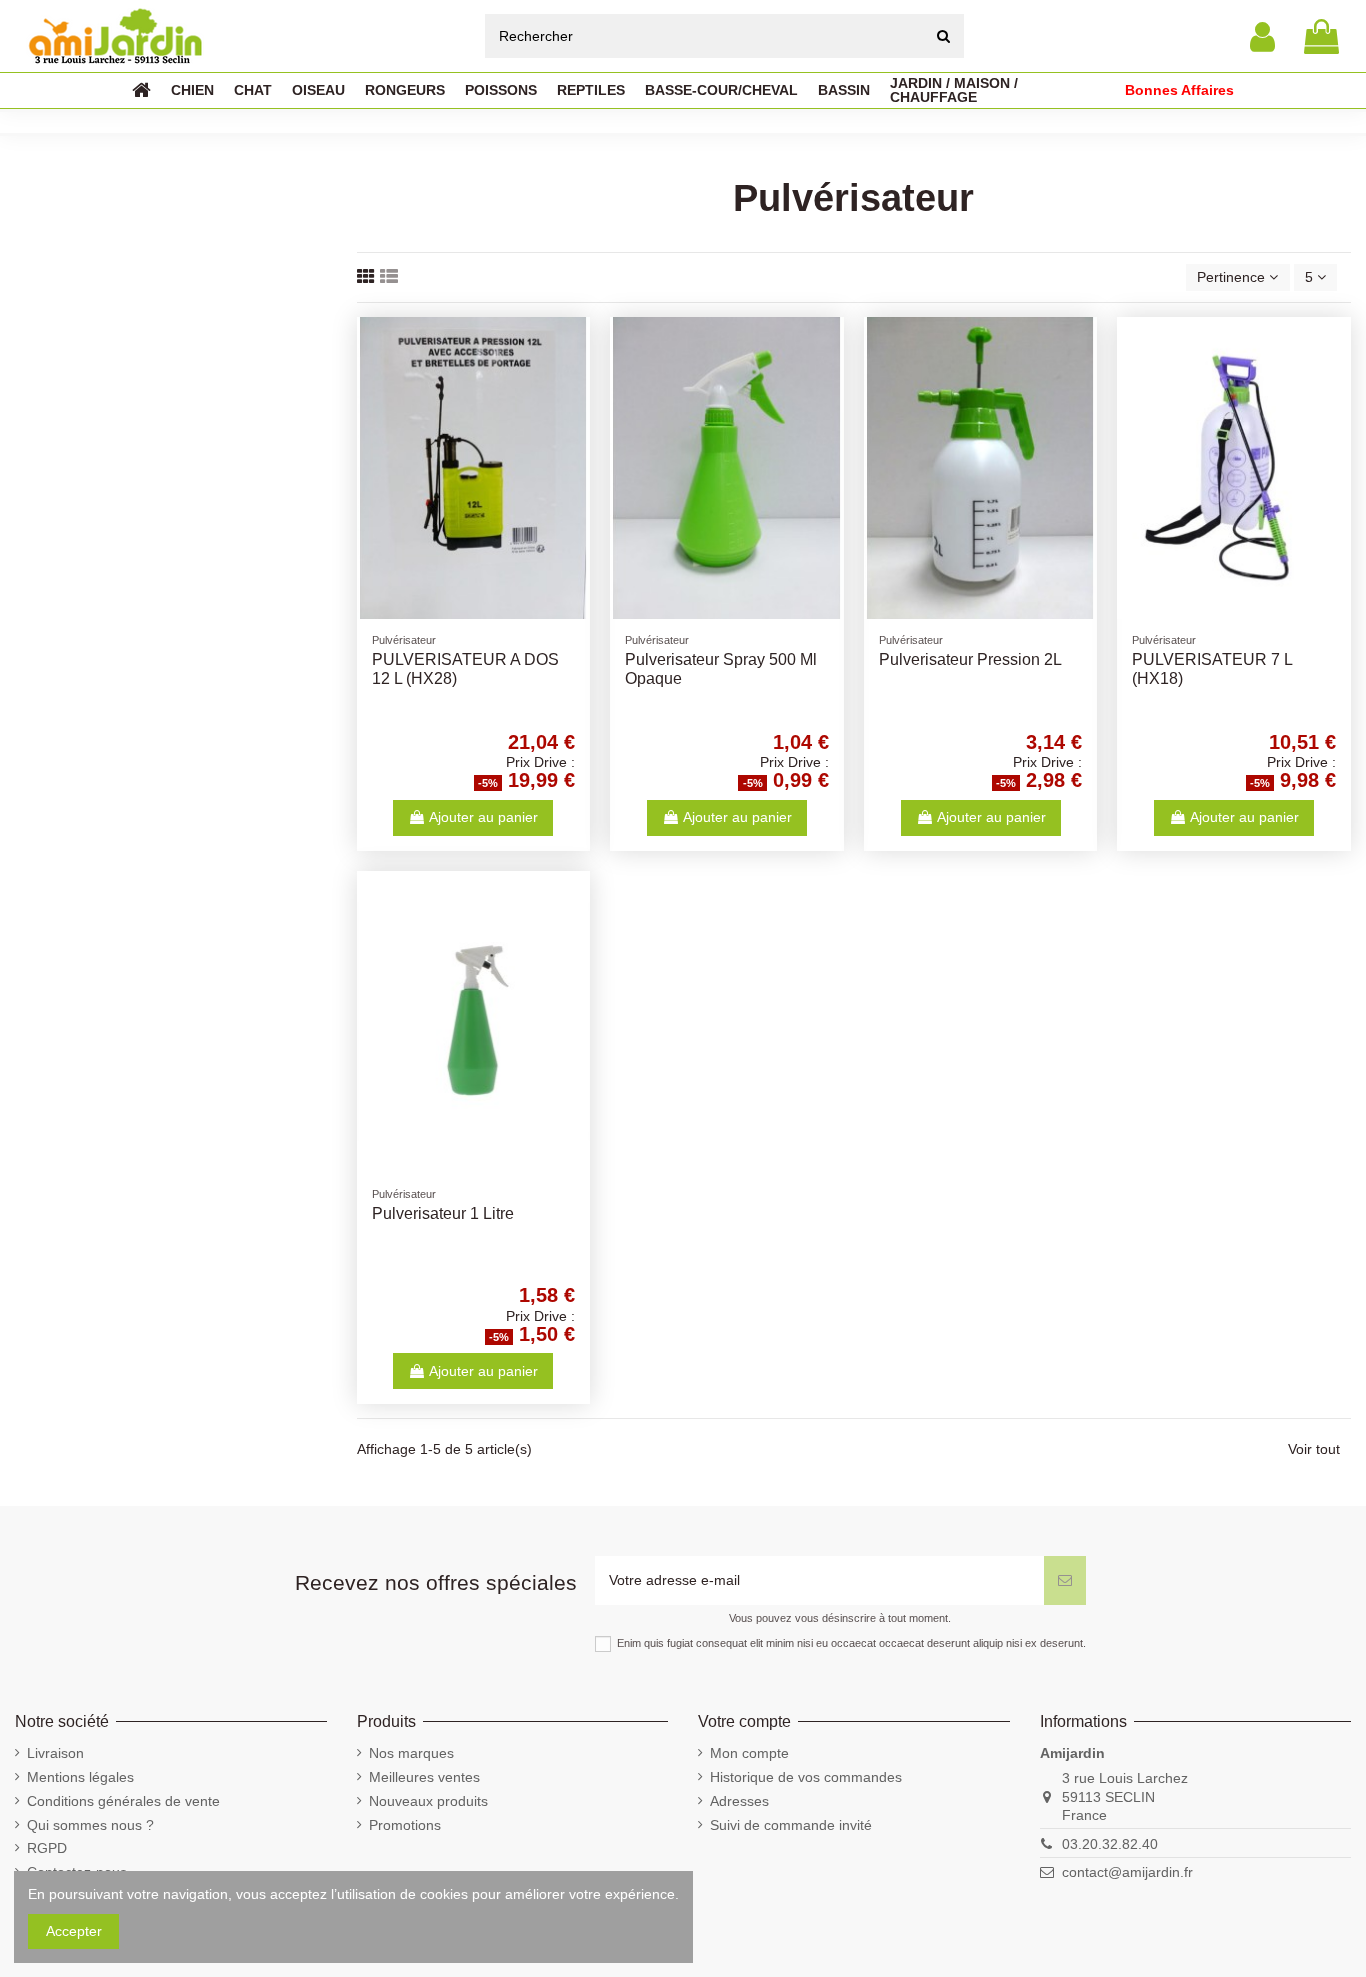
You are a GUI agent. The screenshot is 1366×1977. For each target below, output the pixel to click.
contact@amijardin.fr (1127, 1872)
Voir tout (1314, 1449)
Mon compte (749, 1753)
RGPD (47, 1848)
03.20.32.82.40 (1110, 1844)
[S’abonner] (1065, 1580)
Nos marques (411, 1753)
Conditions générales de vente (123, 1801)
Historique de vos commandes (806, 1777)
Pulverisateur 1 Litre (443, 1213)
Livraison (55, 1753)
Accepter (74, 1931)
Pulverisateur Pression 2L (970, 659)
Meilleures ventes (424, 1777)
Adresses (739, 1801)
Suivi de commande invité (791, 1825)
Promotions (405, 1825)
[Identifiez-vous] (1262, 36)
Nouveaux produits (428, 1801)
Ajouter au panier (483, 817)
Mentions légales (80, 1777)
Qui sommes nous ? (90, 1825)
